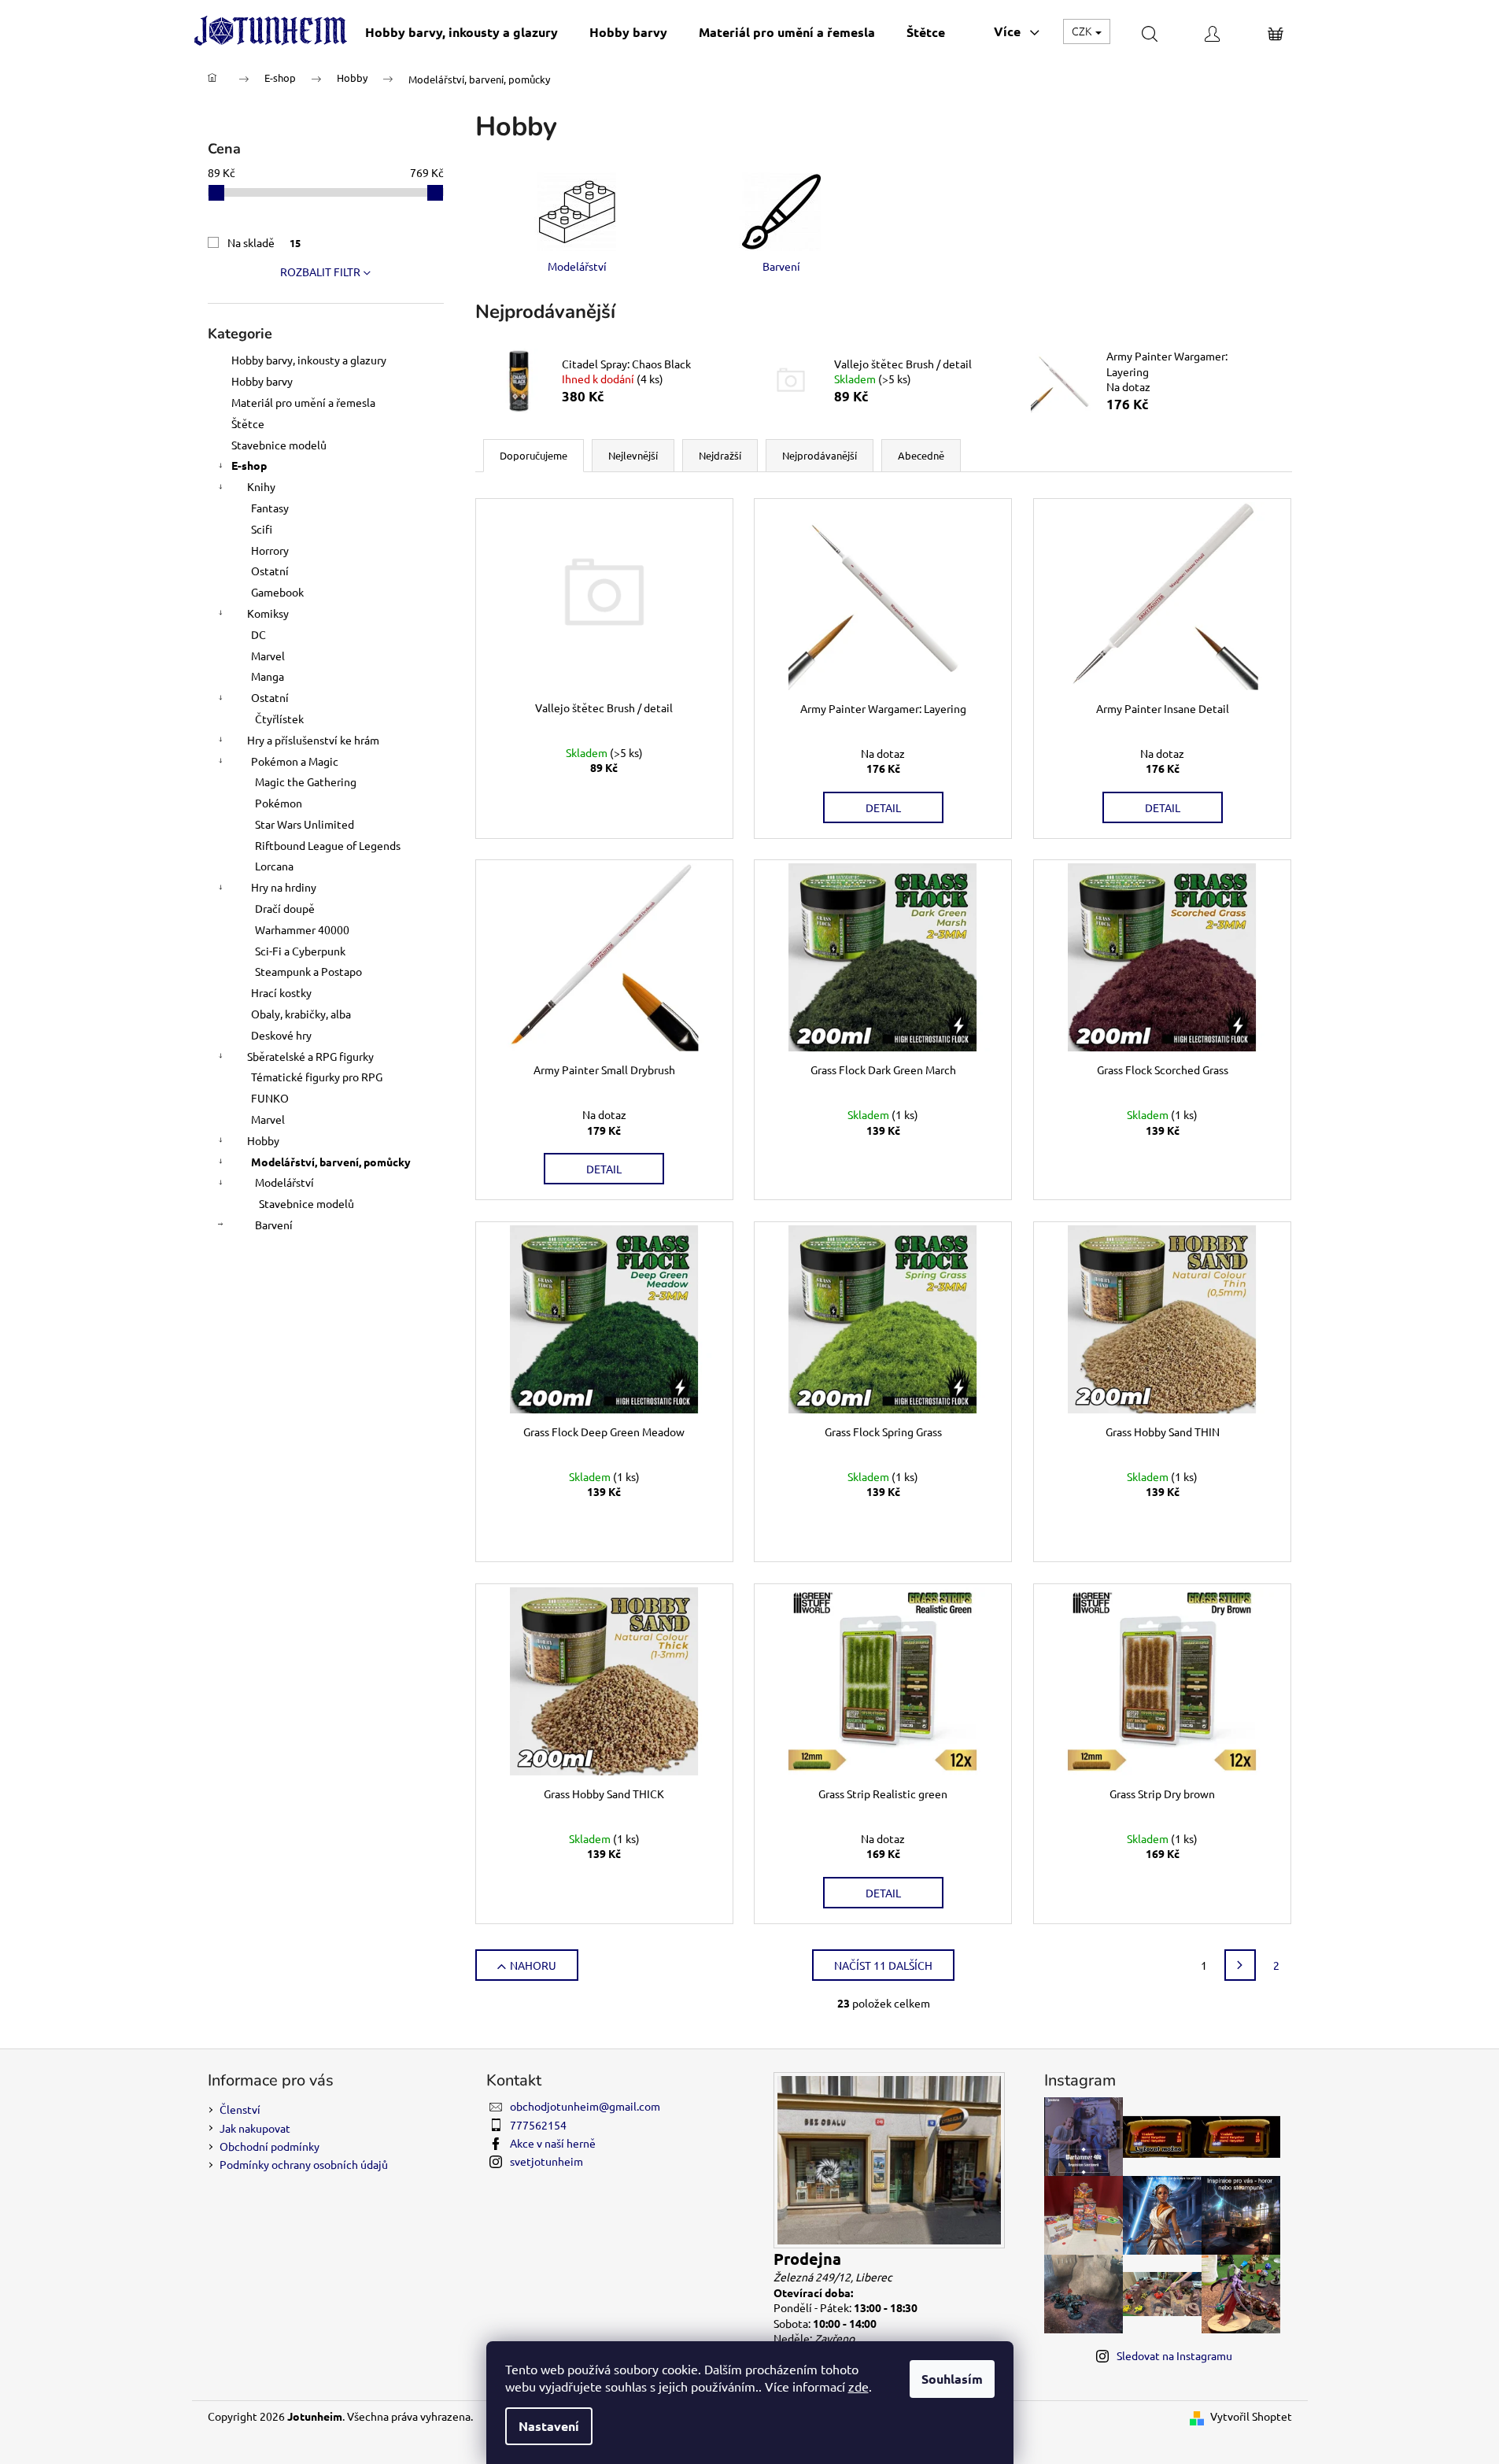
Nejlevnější (633, 455)
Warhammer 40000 (302, 929)
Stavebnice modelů (279, 445)
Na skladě (264, 242)
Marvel (268, 656)
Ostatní (270, 571)
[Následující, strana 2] (1240, 1965)
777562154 (538, 2125)
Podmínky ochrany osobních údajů (304, 2164)
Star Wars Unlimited (305, 824)
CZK (1083, 31)
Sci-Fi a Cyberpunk (300, 951)
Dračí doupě (285, 908)
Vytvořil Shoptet (1251, 2416)
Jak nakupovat (255, 2128)
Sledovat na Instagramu (1174, 2355)
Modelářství (284, 1182)
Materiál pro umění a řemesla (303, 402)
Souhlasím (952, 2379)
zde (858, 2386)
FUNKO (270, 1098)
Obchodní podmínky (270, 2146)
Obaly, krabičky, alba (301, 1014)
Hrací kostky (281, 992)
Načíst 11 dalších (883, 1965)
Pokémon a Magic (295, 761)
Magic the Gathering (306, 781)
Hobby (263, 1140)
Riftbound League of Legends (328, 845)
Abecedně (921, 455)
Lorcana (274, 866)
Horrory (270, 550)
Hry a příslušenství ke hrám (313, 740)
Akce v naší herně (553, 2143)
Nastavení (549, 2426)
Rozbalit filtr (320, 272)
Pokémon (279, 803)
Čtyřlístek (279, 719)
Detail (883, 807)
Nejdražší (720, 455)
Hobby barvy (262, 381)
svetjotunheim (546, 2161)
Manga (268, 676)
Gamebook (277, 592)
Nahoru (533, 1965)
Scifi (262, 529)
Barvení (274, 1225)
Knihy (261, 486)
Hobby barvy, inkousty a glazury (309, 360)
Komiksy (268, 613)
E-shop (249, 465)
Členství (240, 2109)
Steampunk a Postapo (308, 971)
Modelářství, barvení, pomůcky (331, 1162)
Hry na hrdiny (284, 887)
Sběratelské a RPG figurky (310, 1056)
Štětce (248, 423)
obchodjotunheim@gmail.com (585, 2106)
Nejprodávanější (820, 455)
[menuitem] (462, 32)
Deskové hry (281, 1035)
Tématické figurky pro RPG (317, 1077)
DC (258, 634)
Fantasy (270, 508)
